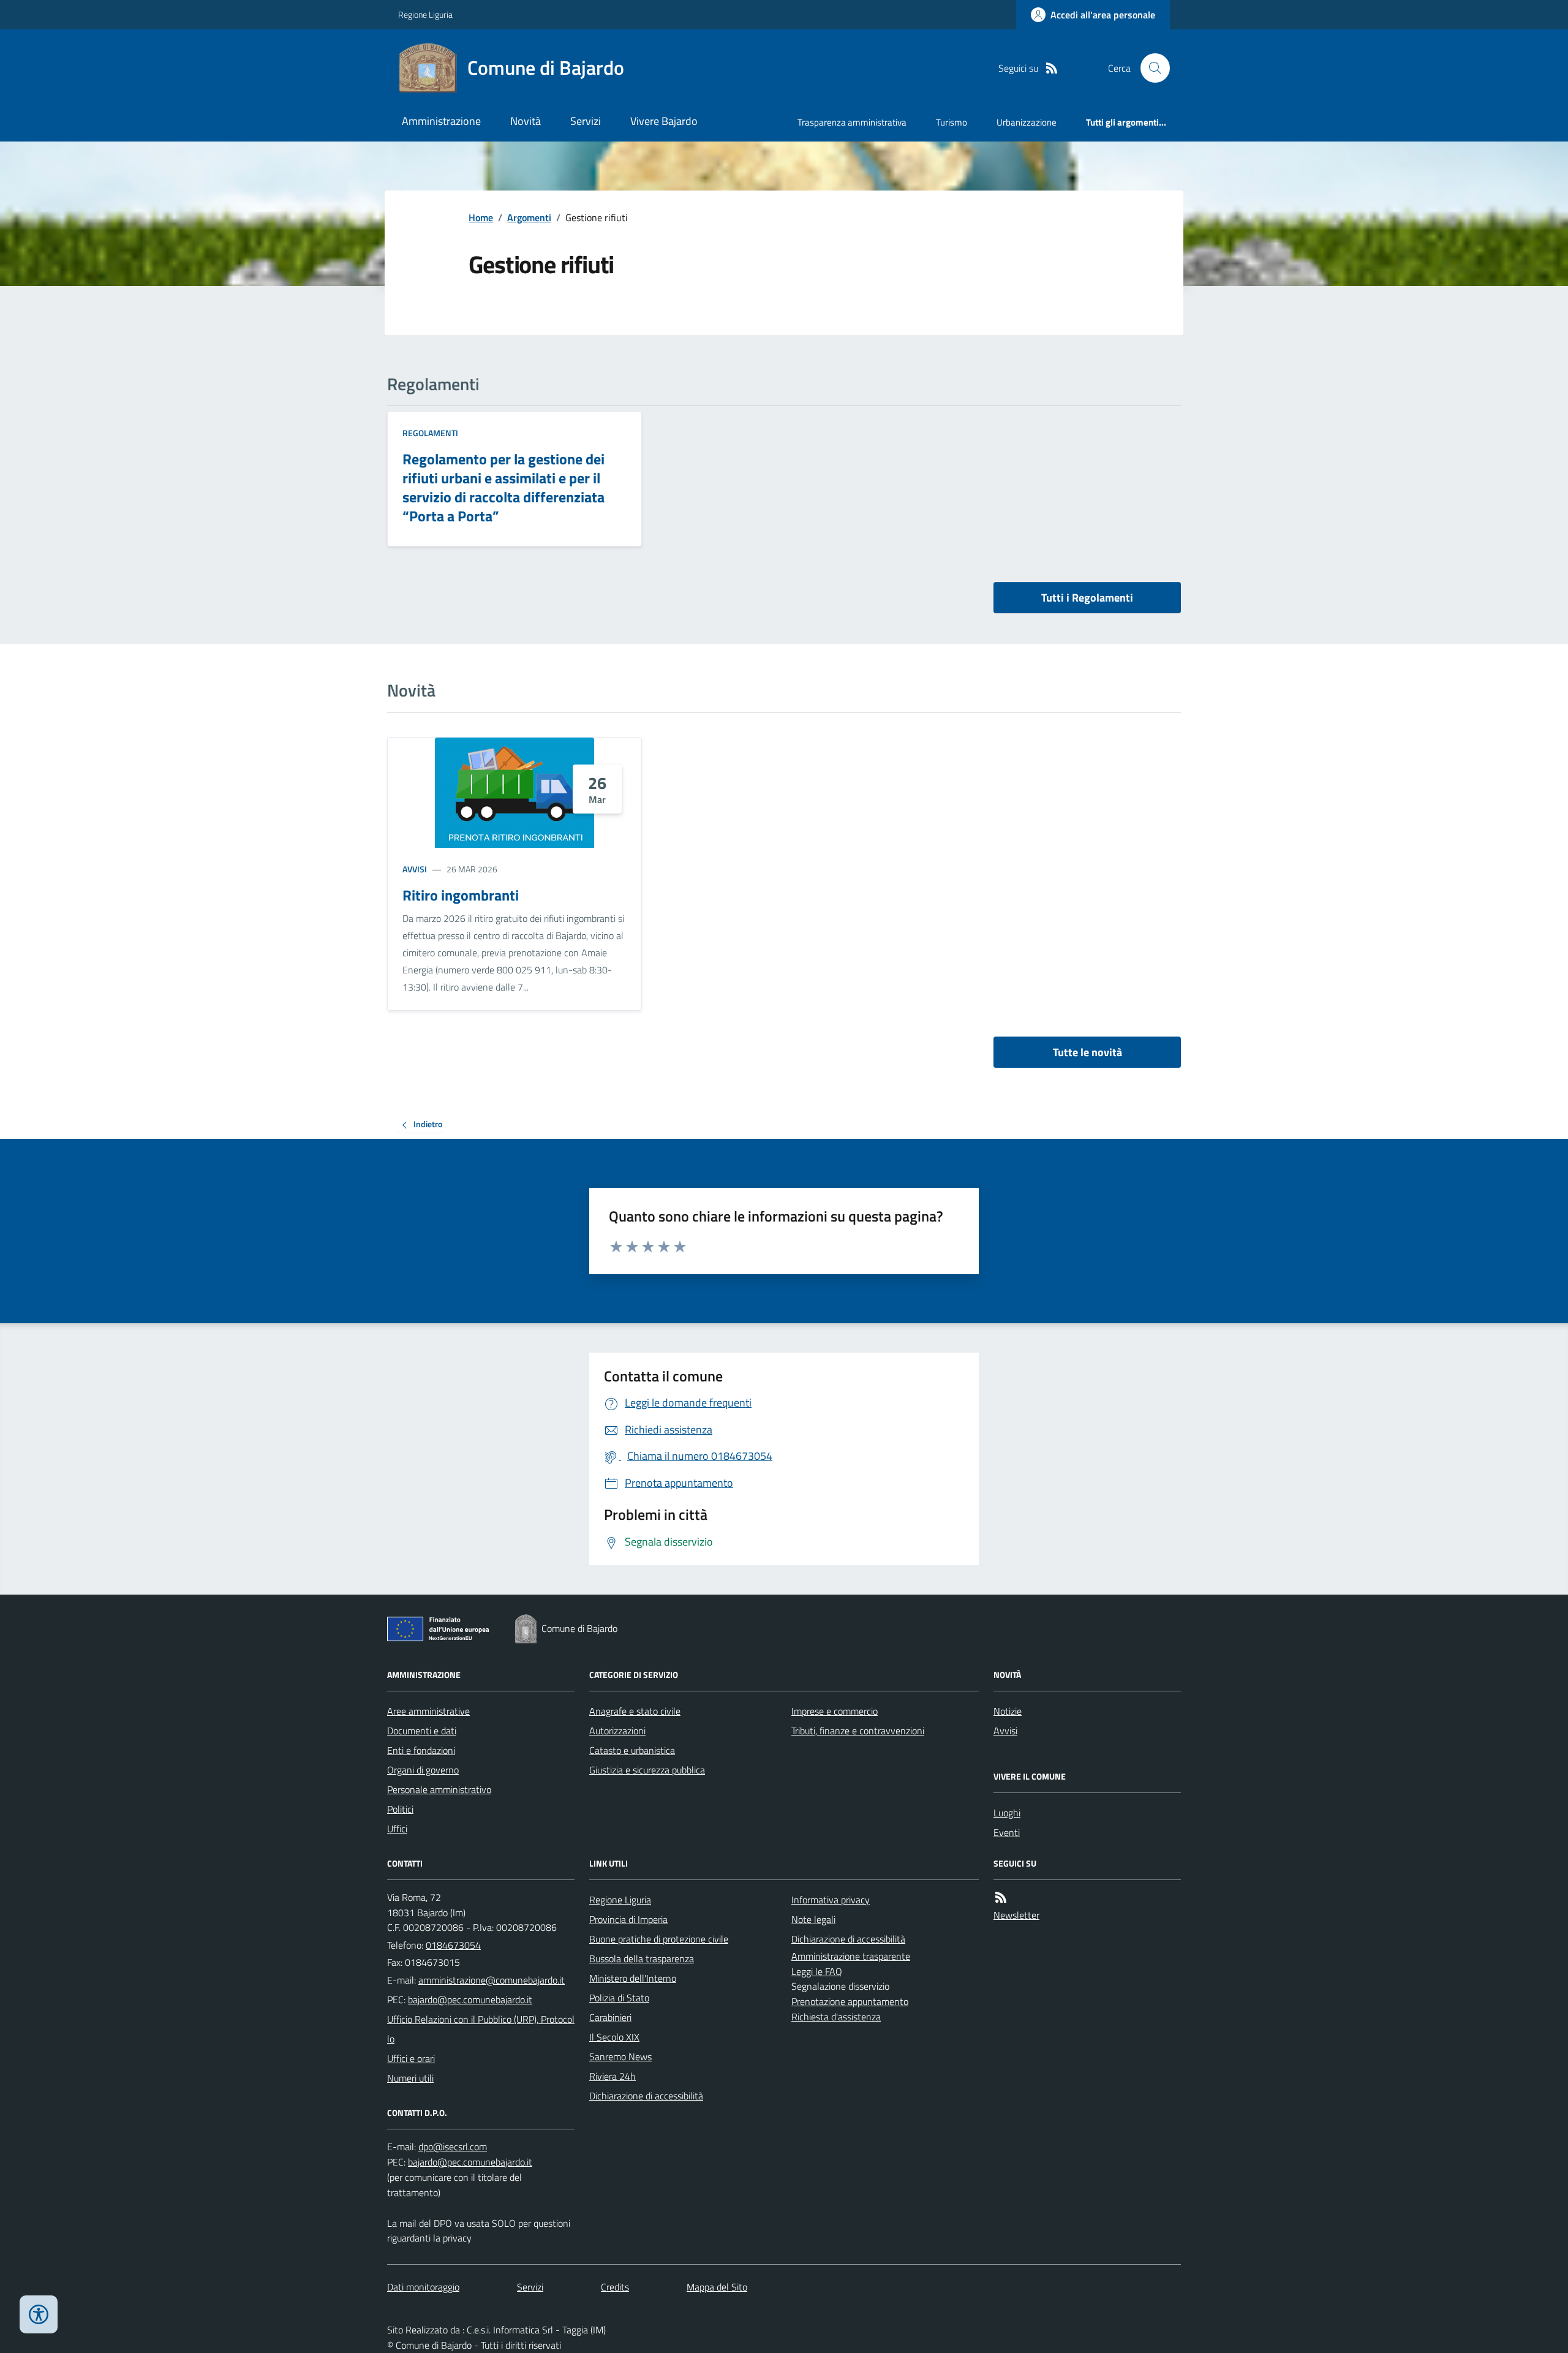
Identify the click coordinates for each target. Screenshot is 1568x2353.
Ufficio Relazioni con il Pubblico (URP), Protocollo (481, 2029)
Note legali (813, 1919)
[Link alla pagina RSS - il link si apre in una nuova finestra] (1052, 68)
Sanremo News (620, 2057)
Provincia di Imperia (628, 1919)
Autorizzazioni (617, 1731)
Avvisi (415, 869)
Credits (615, 2287)
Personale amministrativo (439, 1789)
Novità (526, 121)
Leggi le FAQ (817, 1971)
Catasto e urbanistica (632, 1750)
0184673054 (453, 1945)
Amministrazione (441, 121)
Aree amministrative (428, 1711)
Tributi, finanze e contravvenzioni (858, 1731)
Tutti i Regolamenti (1087, 598)
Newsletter (1016, 1915)
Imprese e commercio (835, 1711)
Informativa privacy (831, 1900)
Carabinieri (610, 2017)
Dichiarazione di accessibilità (646, 2096)
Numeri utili (410, 2078)
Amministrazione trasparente (851, 1956)
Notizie (1008, 1711)
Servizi (586, 121)
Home (481, 217)
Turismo (952, 122)
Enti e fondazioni (421, 1750)
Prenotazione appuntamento (850, 2001)
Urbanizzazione (1027, 122)
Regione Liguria (425, 14)
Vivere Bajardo (664, 121)
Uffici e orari (411, 2058)
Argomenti (529, 217)
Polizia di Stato (619, 1998)
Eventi (1007, 1832)
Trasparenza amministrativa (852, 122)
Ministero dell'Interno (633, 1978)
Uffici (397, 1829)
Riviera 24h (612, 2076)
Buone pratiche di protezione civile (659, 1939)
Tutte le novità (1087, 1052)
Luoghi (1007, 1813)
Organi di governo (423, 1770)
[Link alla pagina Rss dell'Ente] (1001, 1898)
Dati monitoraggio (423, 2287)
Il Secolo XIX (614, 2037)
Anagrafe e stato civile (635, 1711)
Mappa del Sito (717, 2287)
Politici (400, 1809)
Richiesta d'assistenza (836, 2017)
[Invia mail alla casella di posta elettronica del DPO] (453, 2147)
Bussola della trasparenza (642, 1958)
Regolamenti (430, 433)
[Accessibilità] (39, 2314)
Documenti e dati (422, 1731)
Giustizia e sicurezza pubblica (647, 1770)
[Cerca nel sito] (1150, 68)
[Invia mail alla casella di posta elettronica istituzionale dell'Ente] (492, 1980)
